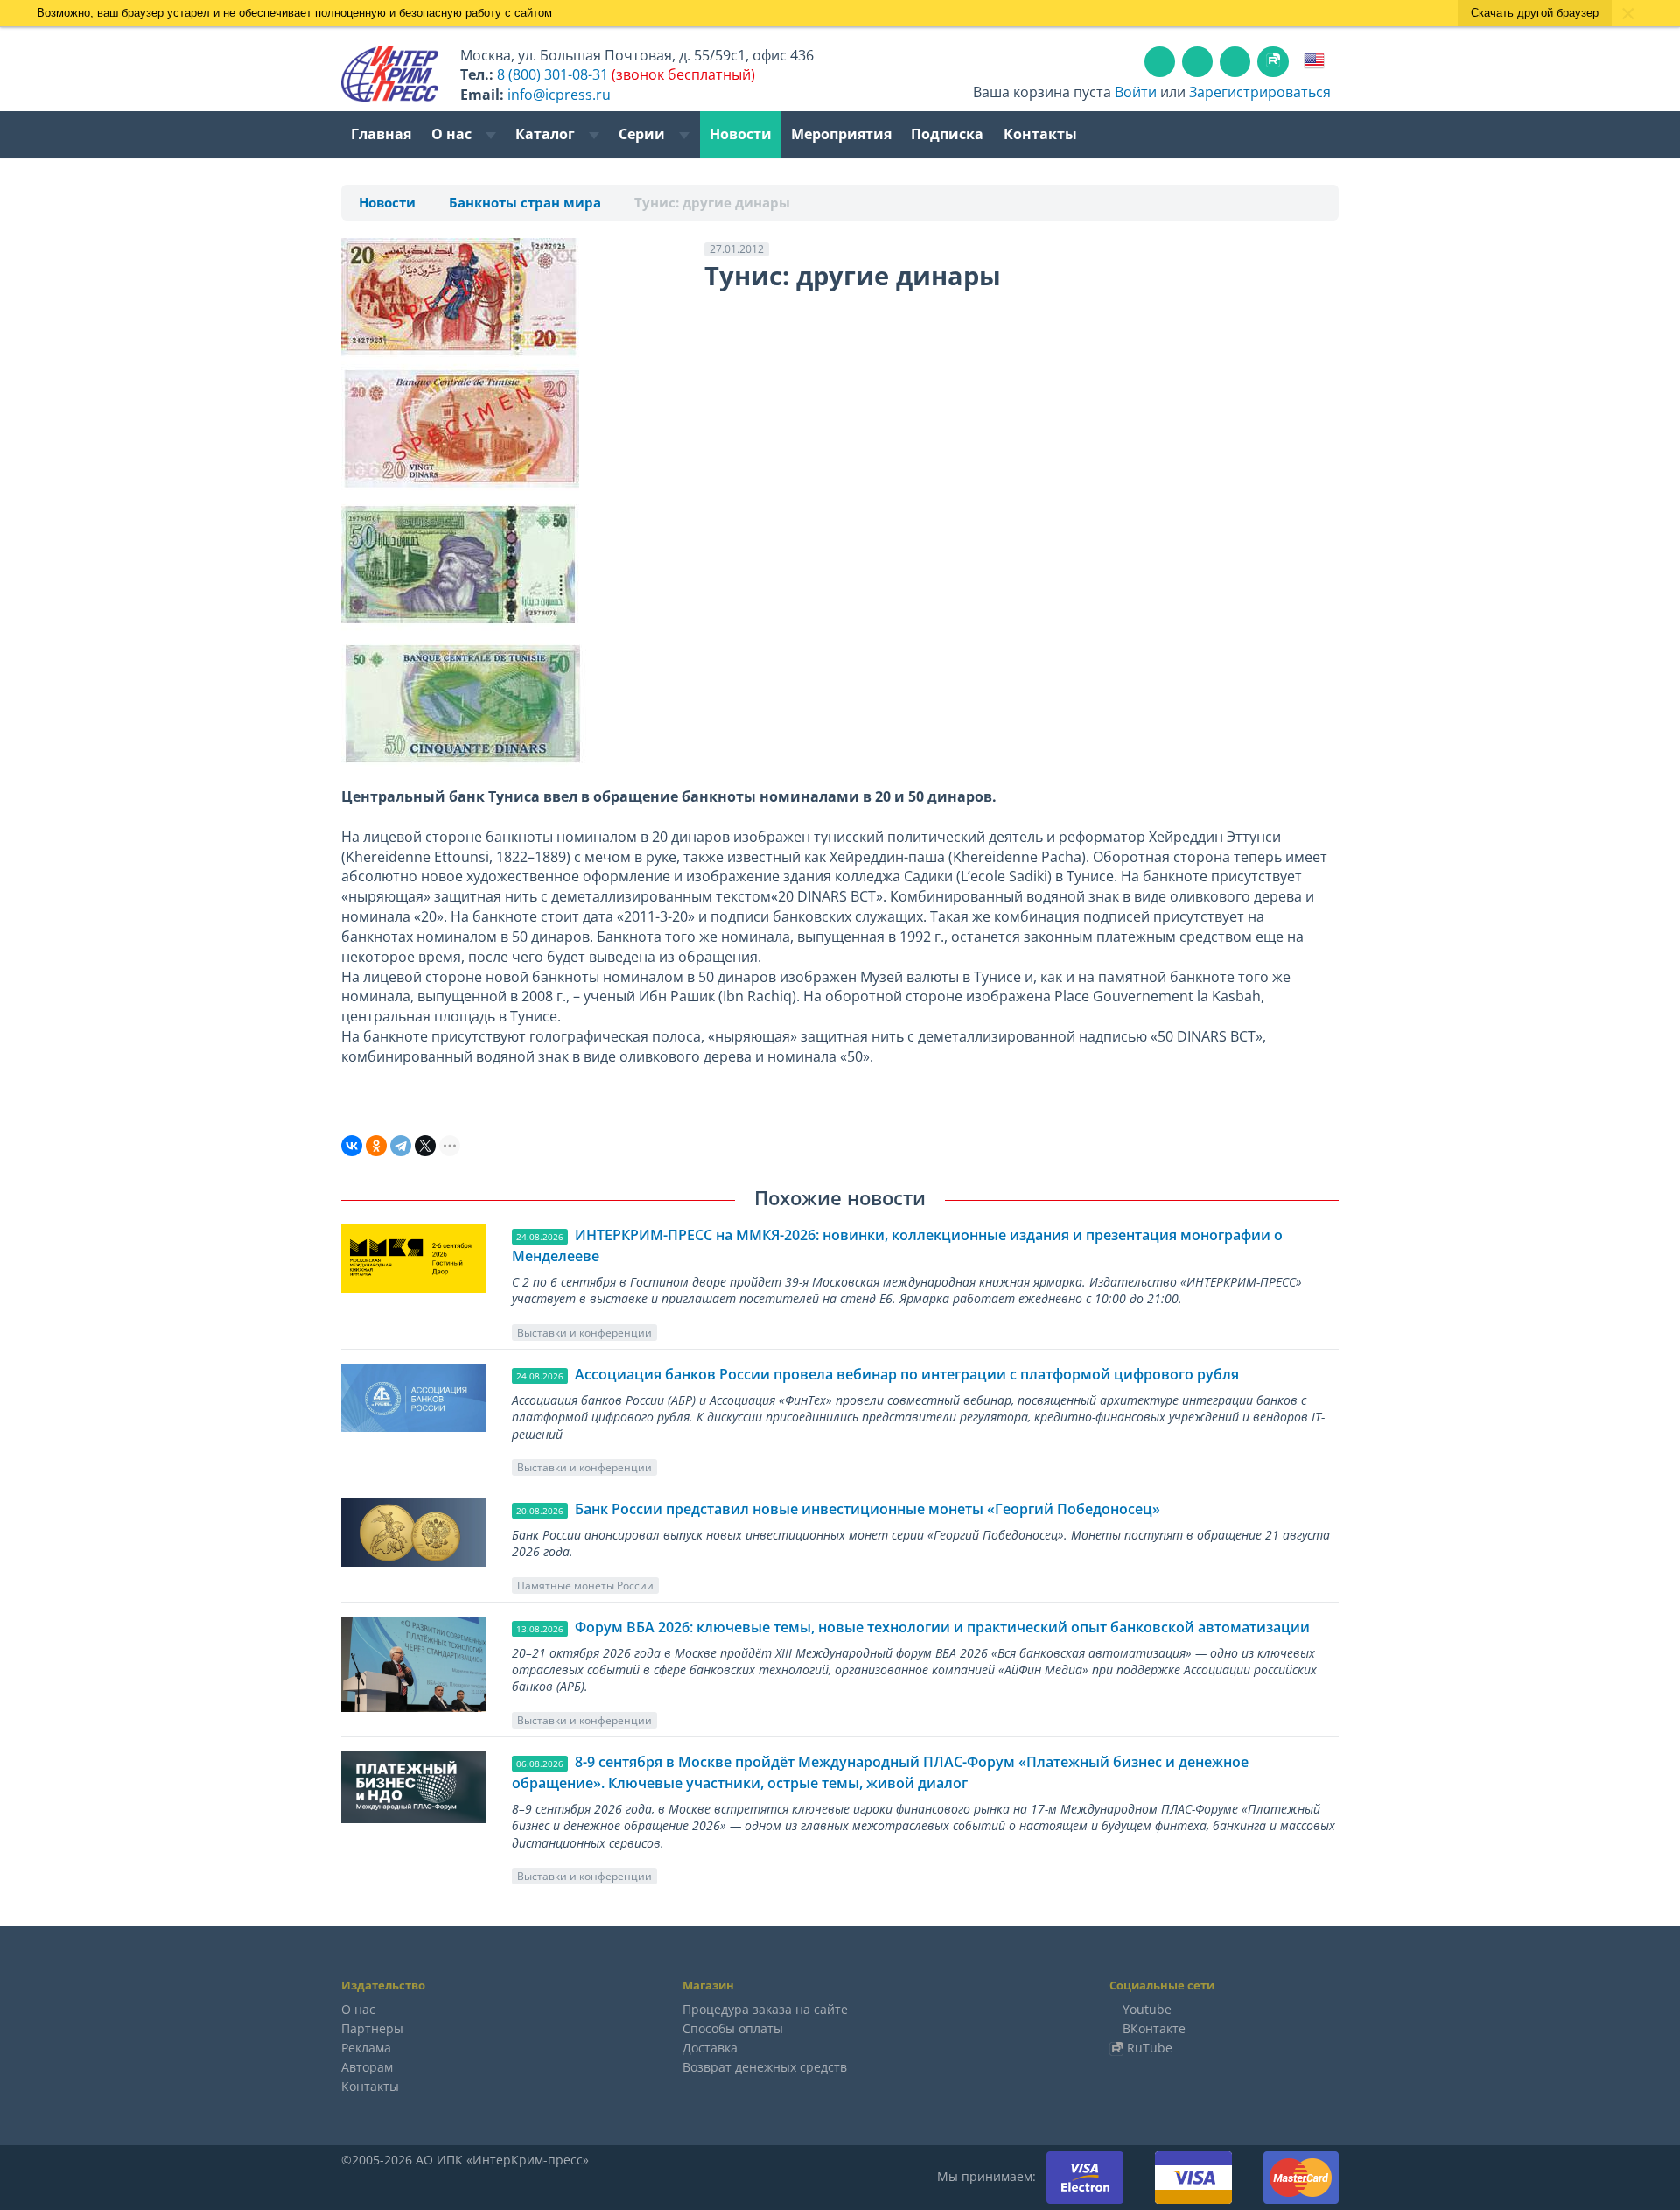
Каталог (547, 134)
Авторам (367, 2067)
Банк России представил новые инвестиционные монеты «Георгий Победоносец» (868, 1509)
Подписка (947, 134)
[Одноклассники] (376, 1146)
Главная (381, 134)
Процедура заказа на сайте (765, 2009)
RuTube (1150, 2048)
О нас (453, 134)
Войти (1136, 92)
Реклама (366, 2048)
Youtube (1147, 2009)
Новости (741, 134)
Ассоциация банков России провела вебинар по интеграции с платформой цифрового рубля (907, 1374)
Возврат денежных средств (765, 2067)
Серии (644, 134)
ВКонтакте (1154, 2028)
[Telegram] (401, 1146)
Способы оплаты (733, 2028)
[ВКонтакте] (352, 1146)
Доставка (710, 2048)
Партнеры (372, 2028)
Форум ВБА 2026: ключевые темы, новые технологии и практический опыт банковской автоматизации (942, 1627)
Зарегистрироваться (1260, 92)
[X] (425, 1146)
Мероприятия (841, 134)
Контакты (1040, 134)
